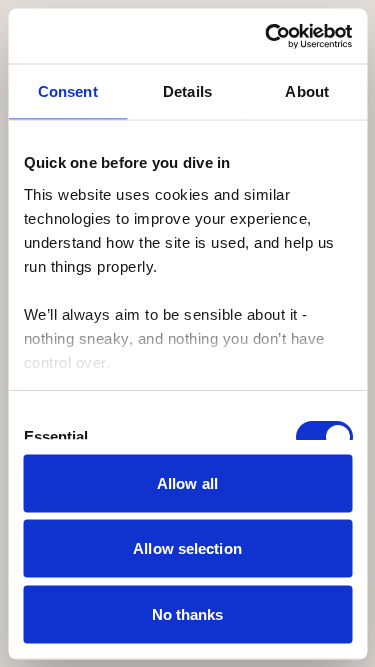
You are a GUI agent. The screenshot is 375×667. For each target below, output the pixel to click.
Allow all (187, 482)
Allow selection (187, 548)
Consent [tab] (68, 91)
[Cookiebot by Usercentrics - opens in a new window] (267, 36)
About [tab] (307, 91)
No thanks (188, 613)
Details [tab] (187, 91)
